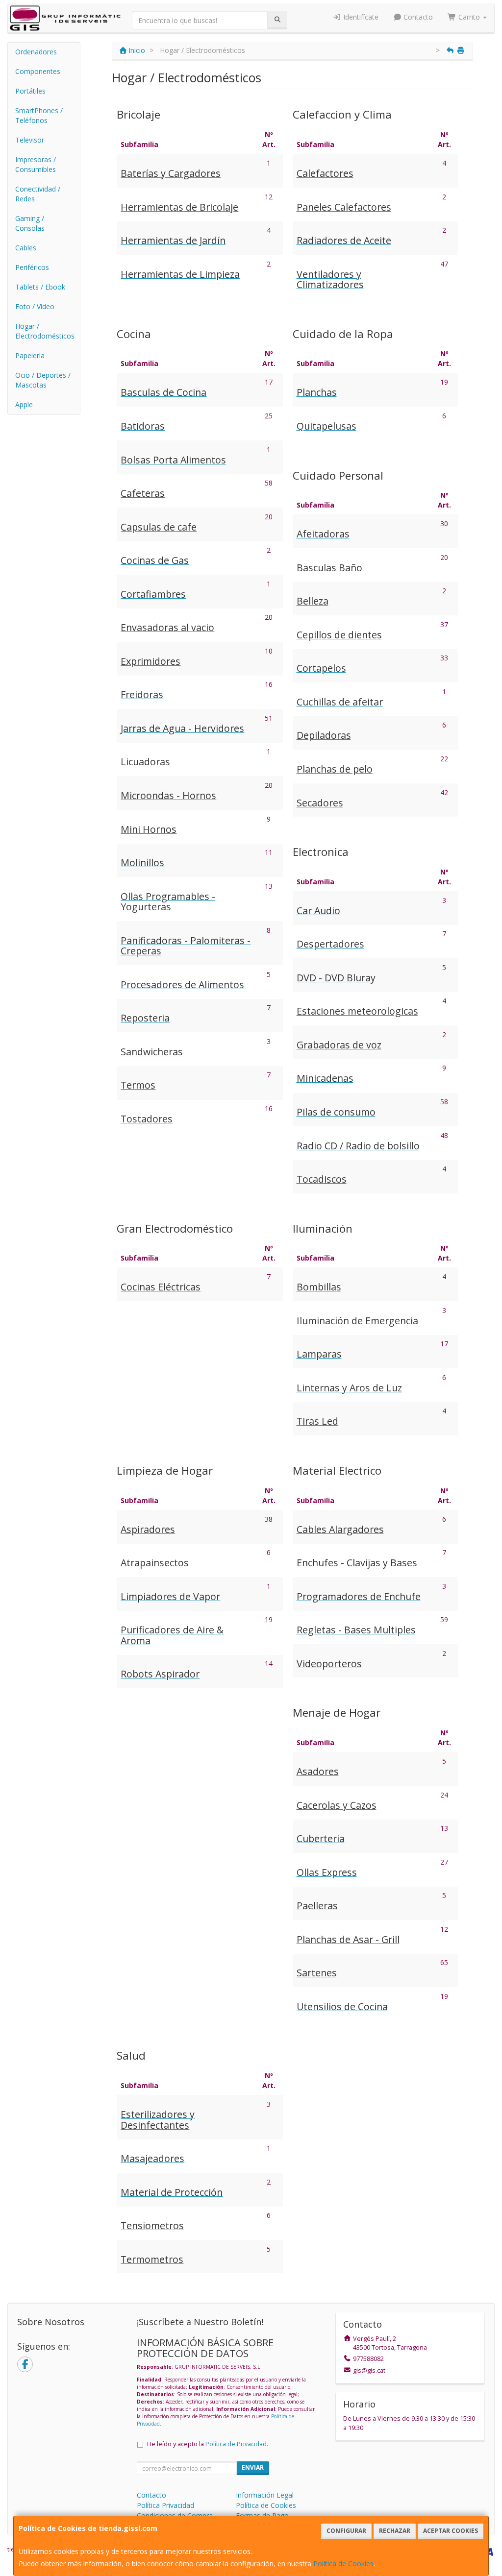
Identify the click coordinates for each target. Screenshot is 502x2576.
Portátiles (30, 91)
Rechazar (395, 2531)
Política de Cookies (343, 2564)
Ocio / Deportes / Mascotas (43, 380)
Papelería (30, 355)
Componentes (38, 71)
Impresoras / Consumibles (36, 164)
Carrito (469, 17)
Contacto (417, 17)
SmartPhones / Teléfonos (39, 115)
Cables (26, 248)
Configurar (346, 2531)
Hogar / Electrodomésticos (45, 331)
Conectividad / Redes (38, 194)
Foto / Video (35, 306)
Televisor (30, 140)
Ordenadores (36, 52)
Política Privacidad (165, 2505)
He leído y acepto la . (208, 2444)
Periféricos (32, 267)
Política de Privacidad (236, 2444)
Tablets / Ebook (40, 287)
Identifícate (360, 17)
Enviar (253, 2467)
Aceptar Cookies (451, 2531)
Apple (24, 404)
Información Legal (265, 2495)
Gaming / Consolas (30, 223)
